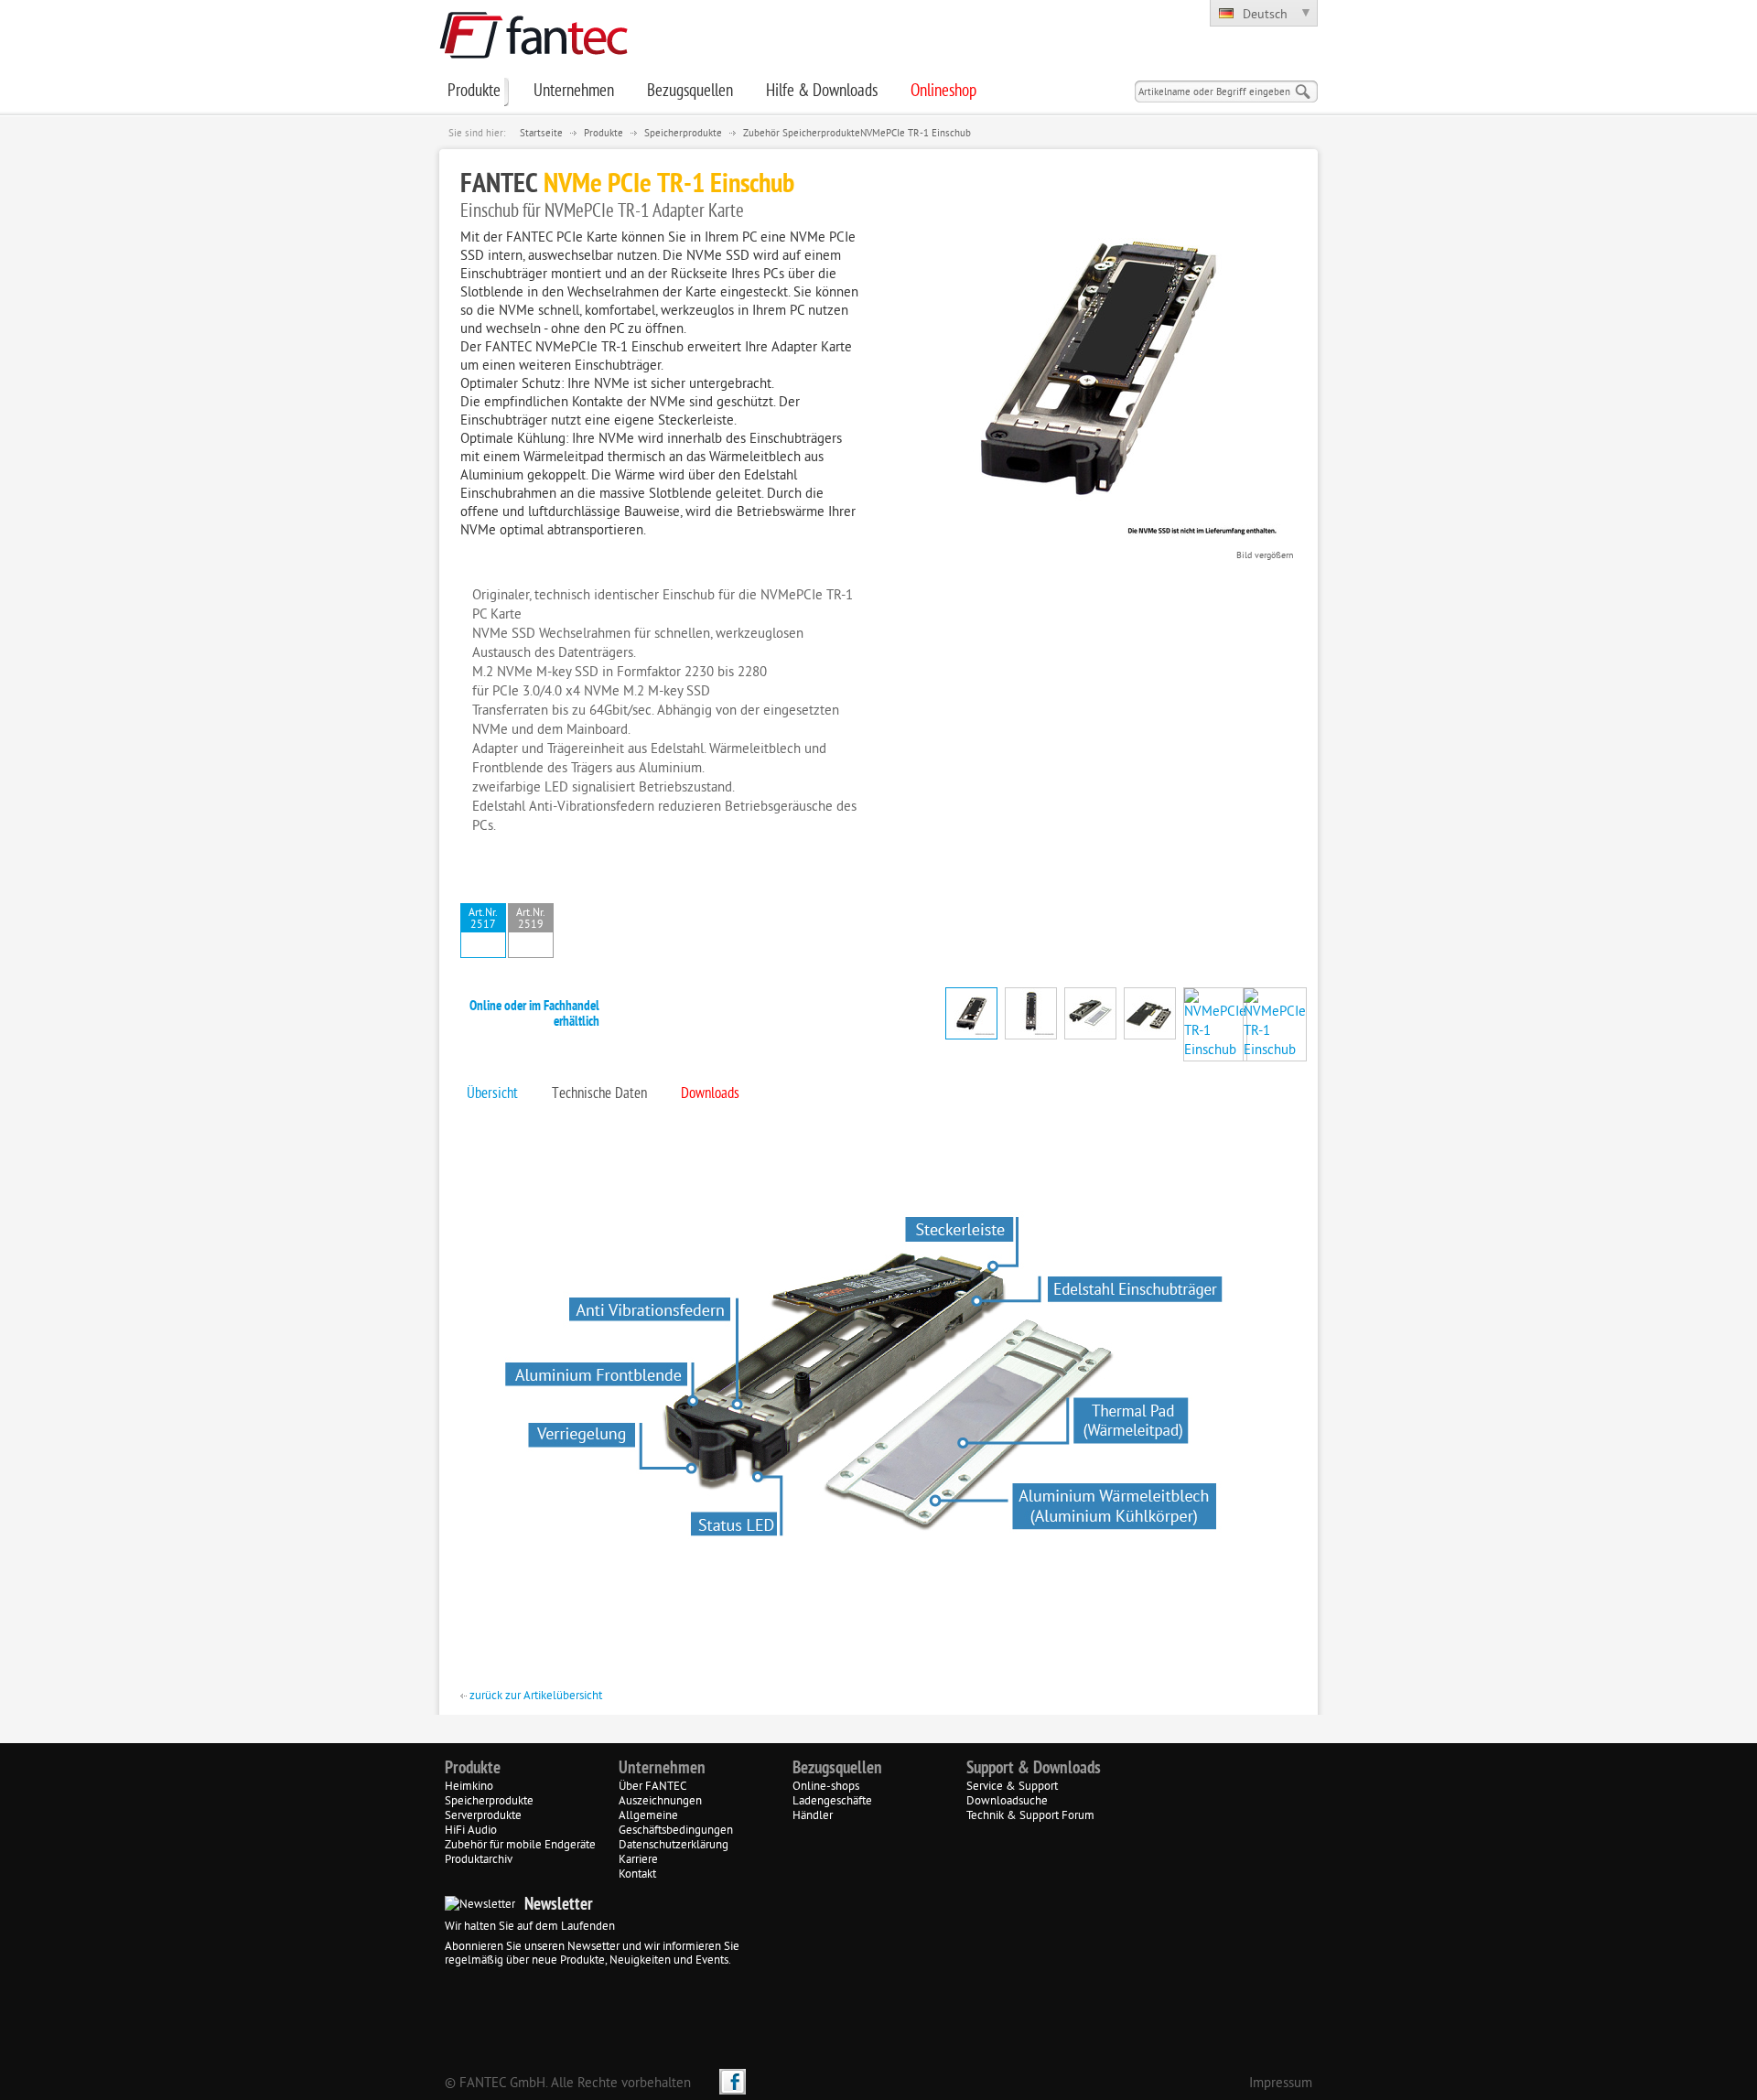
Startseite (541, 134)
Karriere (638, 1860)
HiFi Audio (471, 1831)
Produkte (604, 134)
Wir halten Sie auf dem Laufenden (530, 1927)
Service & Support (1012, 1787)
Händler (813, 1816)
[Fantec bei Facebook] (733, 2082)
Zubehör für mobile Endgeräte (520, 1846)
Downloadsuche (1007, 1802)
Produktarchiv (479, 1860)
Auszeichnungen (660, 1802)
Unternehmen (662, 1769)
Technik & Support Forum (1030, 1816)
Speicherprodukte (683, 134)
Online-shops (826, 1787)
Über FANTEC (652, 1787)
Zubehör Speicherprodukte (802, 134)
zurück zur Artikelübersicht (534, 1696)
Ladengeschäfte (832, 1802)
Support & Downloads (1034, 1769)
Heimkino (469, 1787)
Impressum (1281, 2084)
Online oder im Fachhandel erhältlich (534, 1015)
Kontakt (637, 1875)
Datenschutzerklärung (674, 1846)
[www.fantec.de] (534, 55)
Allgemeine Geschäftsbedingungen (676, 1824)
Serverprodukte (483, 1816)
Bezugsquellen (837, 1769)
